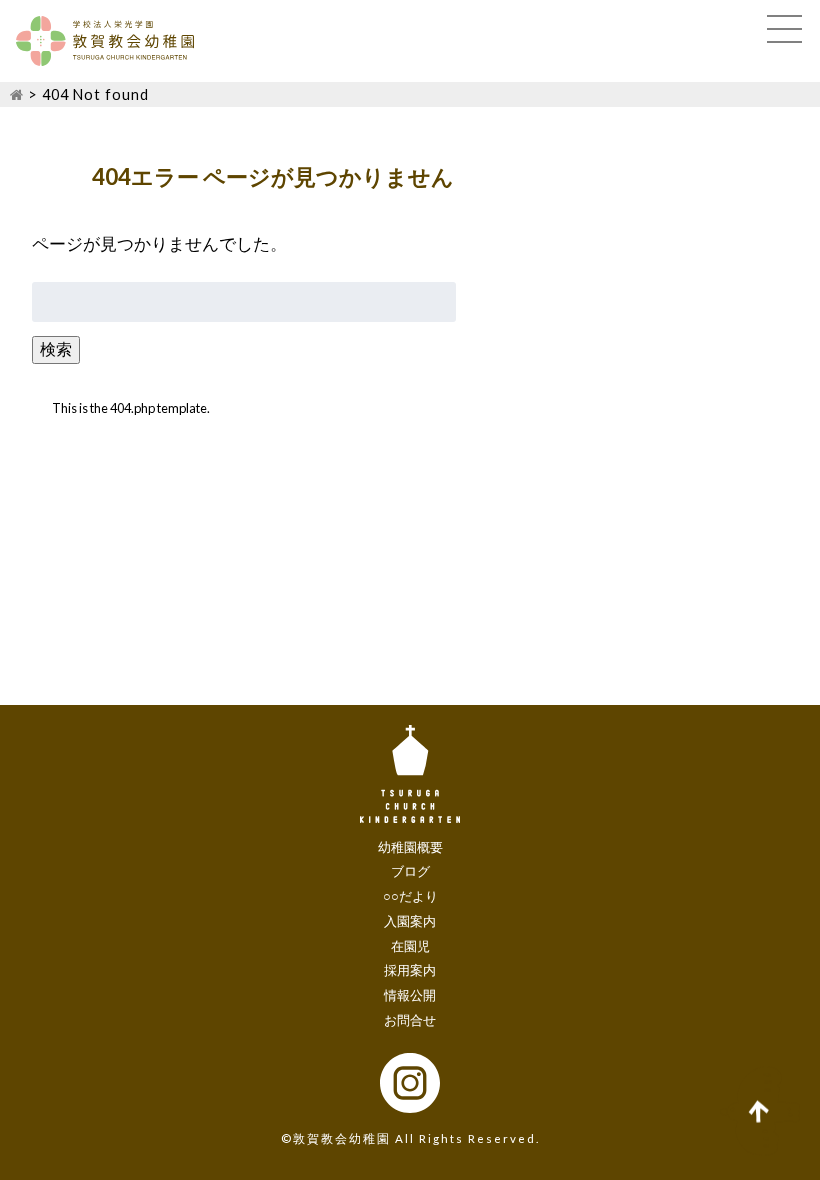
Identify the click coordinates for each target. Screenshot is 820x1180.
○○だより (410, 896)
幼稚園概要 (410, 847)
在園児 (410, 946)
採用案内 (410, 970)
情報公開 (410, 995)
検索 (56, 348)
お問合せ (410, 1020)
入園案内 (410, 921)
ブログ (410, 871)
